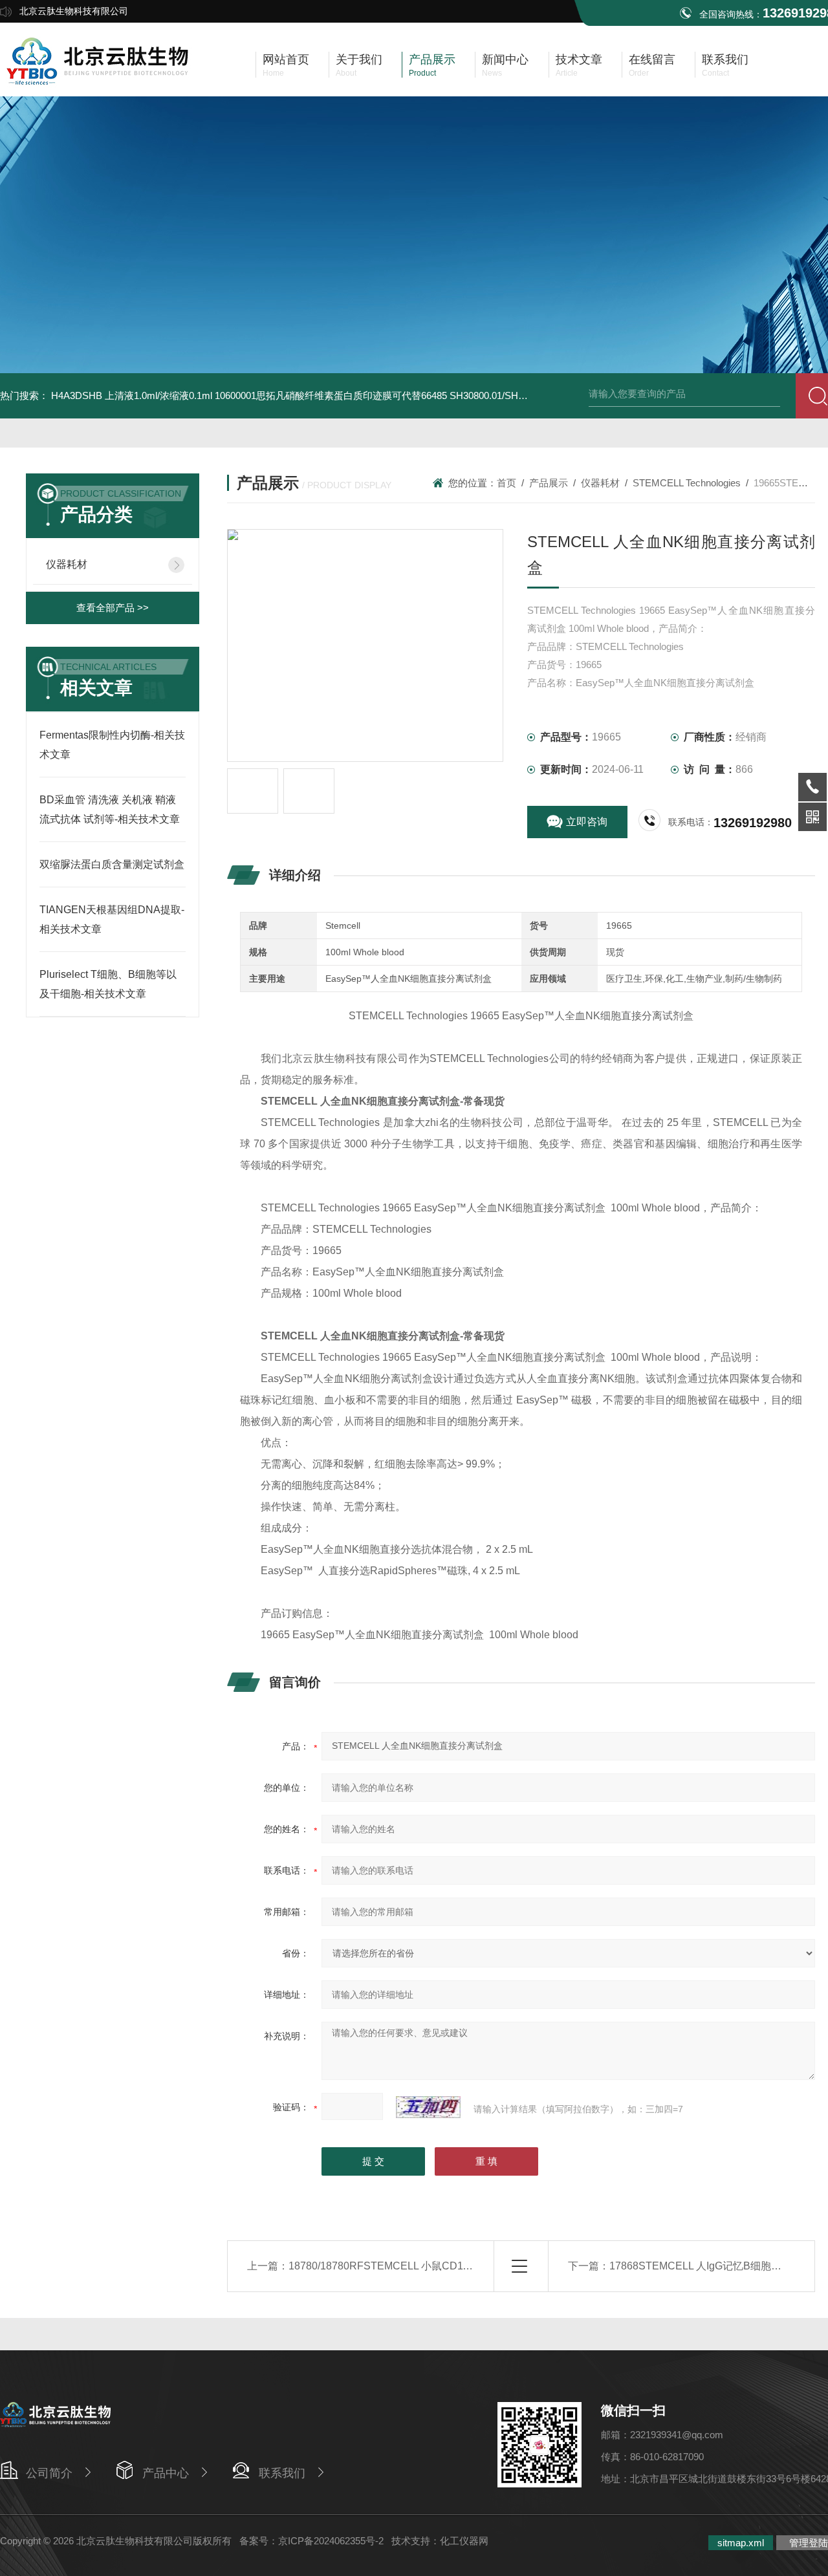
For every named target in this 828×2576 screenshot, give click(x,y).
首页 (507, 483)
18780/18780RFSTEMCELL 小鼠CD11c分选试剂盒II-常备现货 (432, 2266)
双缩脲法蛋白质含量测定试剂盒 (112, 864)
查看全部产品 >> (113, 608)
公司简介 (49, 2473)
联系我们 (282, 2473)
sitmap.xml (741, 2543)
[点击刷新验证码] (428, 2107)
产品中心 (166, 2473)
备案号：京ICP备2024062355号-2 (311, 2541)
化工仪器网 (464, 2541)
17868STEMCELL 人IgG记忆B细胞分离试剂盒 (716, 2266)
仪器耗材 (67, 564)
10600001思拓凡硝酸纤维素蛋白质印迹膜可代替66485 (331, 395)
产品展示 (549, 483)
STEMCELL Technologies (687, 483)
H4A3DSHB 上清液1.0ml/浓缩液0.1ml (132, 395)
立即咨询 (587, 822)
